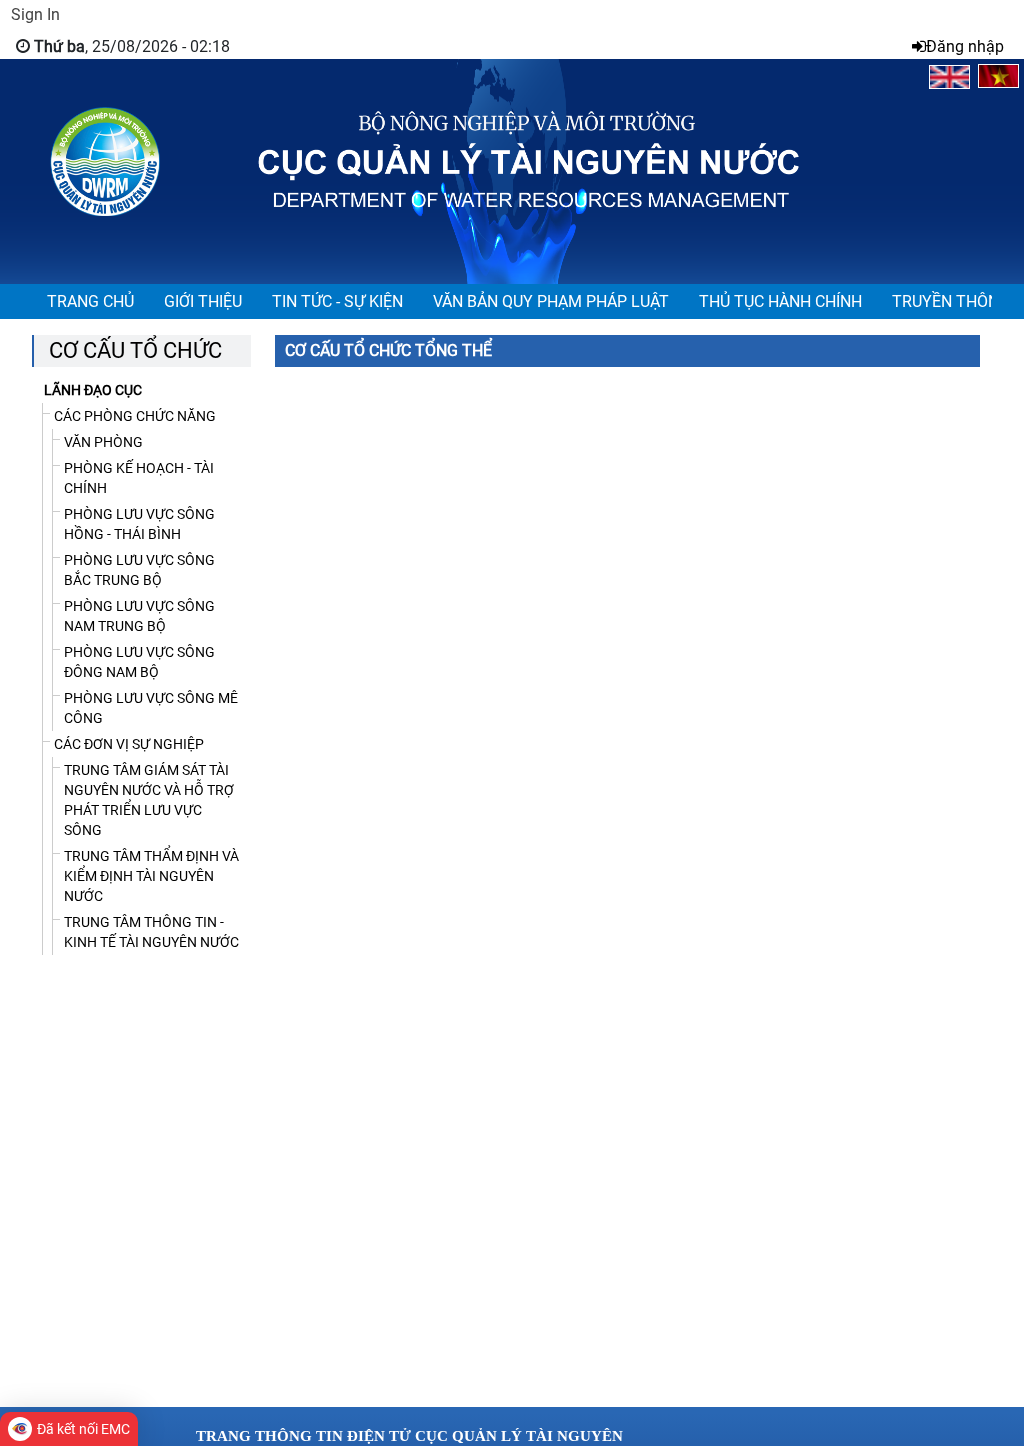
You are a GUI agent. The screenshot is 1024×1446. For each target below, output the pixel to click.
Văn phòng (103, 442)
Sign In (35, 14)
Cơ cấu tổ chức (135, 350)
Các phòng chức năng (135, 416)
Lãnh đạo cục (93, 390)
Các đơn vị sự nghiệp (129, 744)
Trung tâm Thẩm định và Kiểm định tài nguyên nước (151, 876)
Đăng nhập (965, 46)
